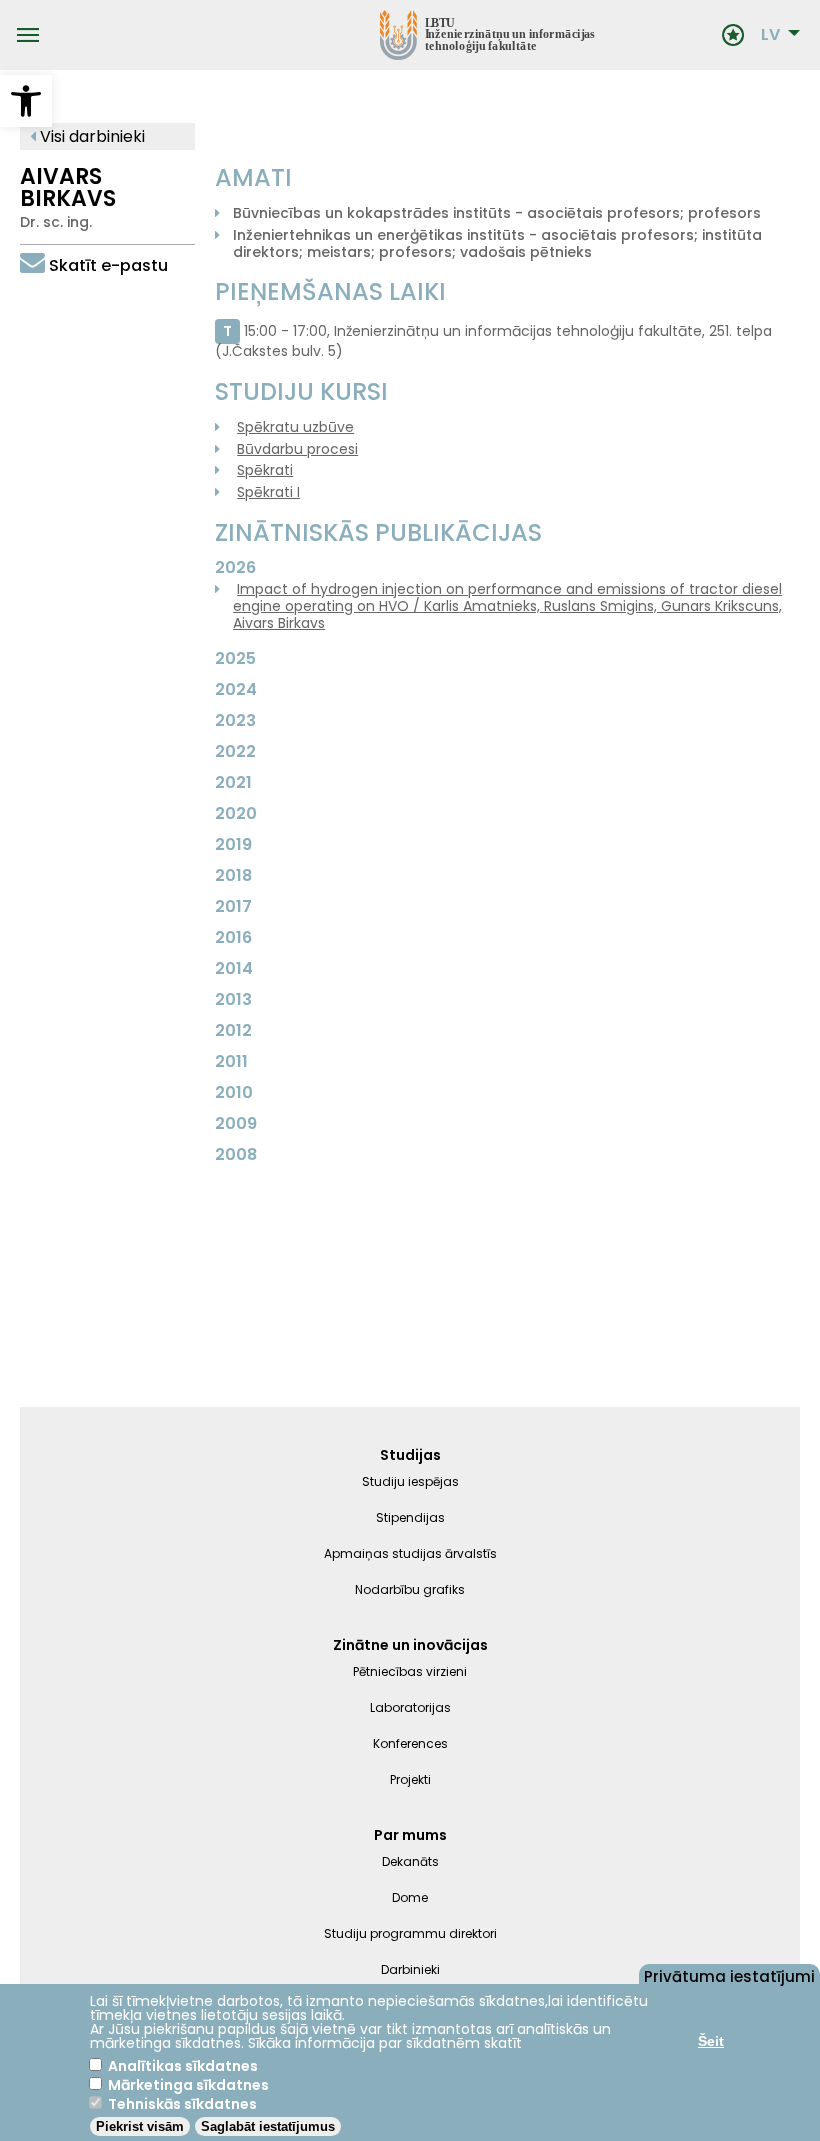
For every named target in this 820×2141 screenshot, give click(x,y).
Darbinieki (410, 1969)
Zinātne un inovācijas (410, 1645)
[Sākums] (380, 35)
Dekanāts (410, 1861)
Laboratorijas (410, 1707)
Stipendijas (410, 1517)
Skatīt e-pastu (108, 265)
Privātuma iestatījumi (729, 1975)
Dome (410, 1897)
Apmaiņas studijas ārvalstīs (410, 1553)
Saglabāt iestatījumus (268, 2126)
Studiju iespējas (410, 1481)
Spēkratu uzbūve (295, 427)
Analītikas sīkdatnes (183, 2066)
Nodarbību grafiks (410, 1589)
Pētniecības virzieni (410, 1671)
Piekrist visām (140, 2126)
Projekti (410, 1779)
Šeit (711, 2041)
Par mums (410, 1835)
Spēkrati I (268, 492)
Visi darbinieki (90, 136)
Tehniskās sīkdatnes (182, 2104)
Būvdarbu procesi (297, 449)
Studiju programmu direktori (410, 1933)
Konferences (410, 1743)
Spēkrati (265, 470)
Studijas (410, 1455)
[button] (26, 101)
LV (770, 35)
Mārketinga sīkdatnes (188, 2085)
